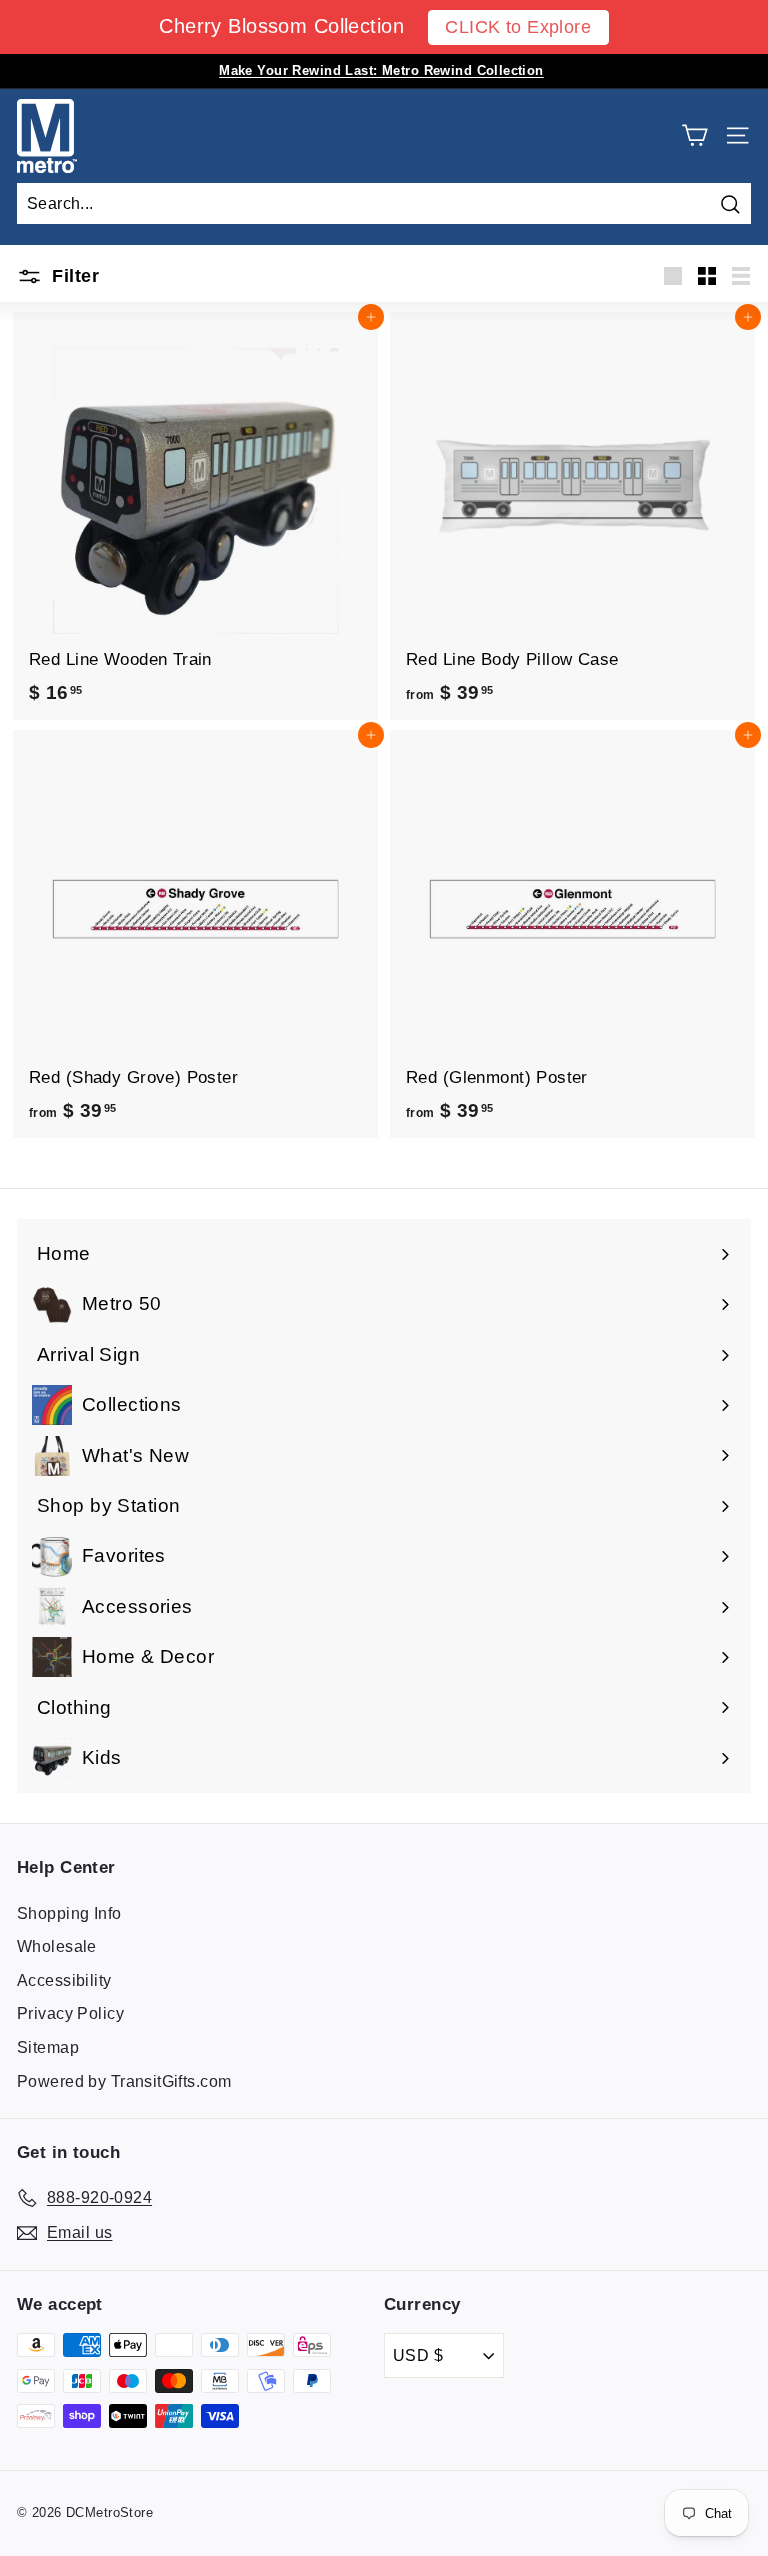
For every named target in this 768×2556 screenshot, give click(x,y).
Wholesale (57, 1946)
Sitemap (48, 2047)
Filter (73, 276)
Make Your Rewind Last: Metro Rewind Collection (381, 70)
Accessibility (64, 1980)
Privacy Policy (70, 2013)
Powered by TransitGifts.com (124, 2081)
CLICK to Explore (518, 27)
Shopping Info (69, 1913)
